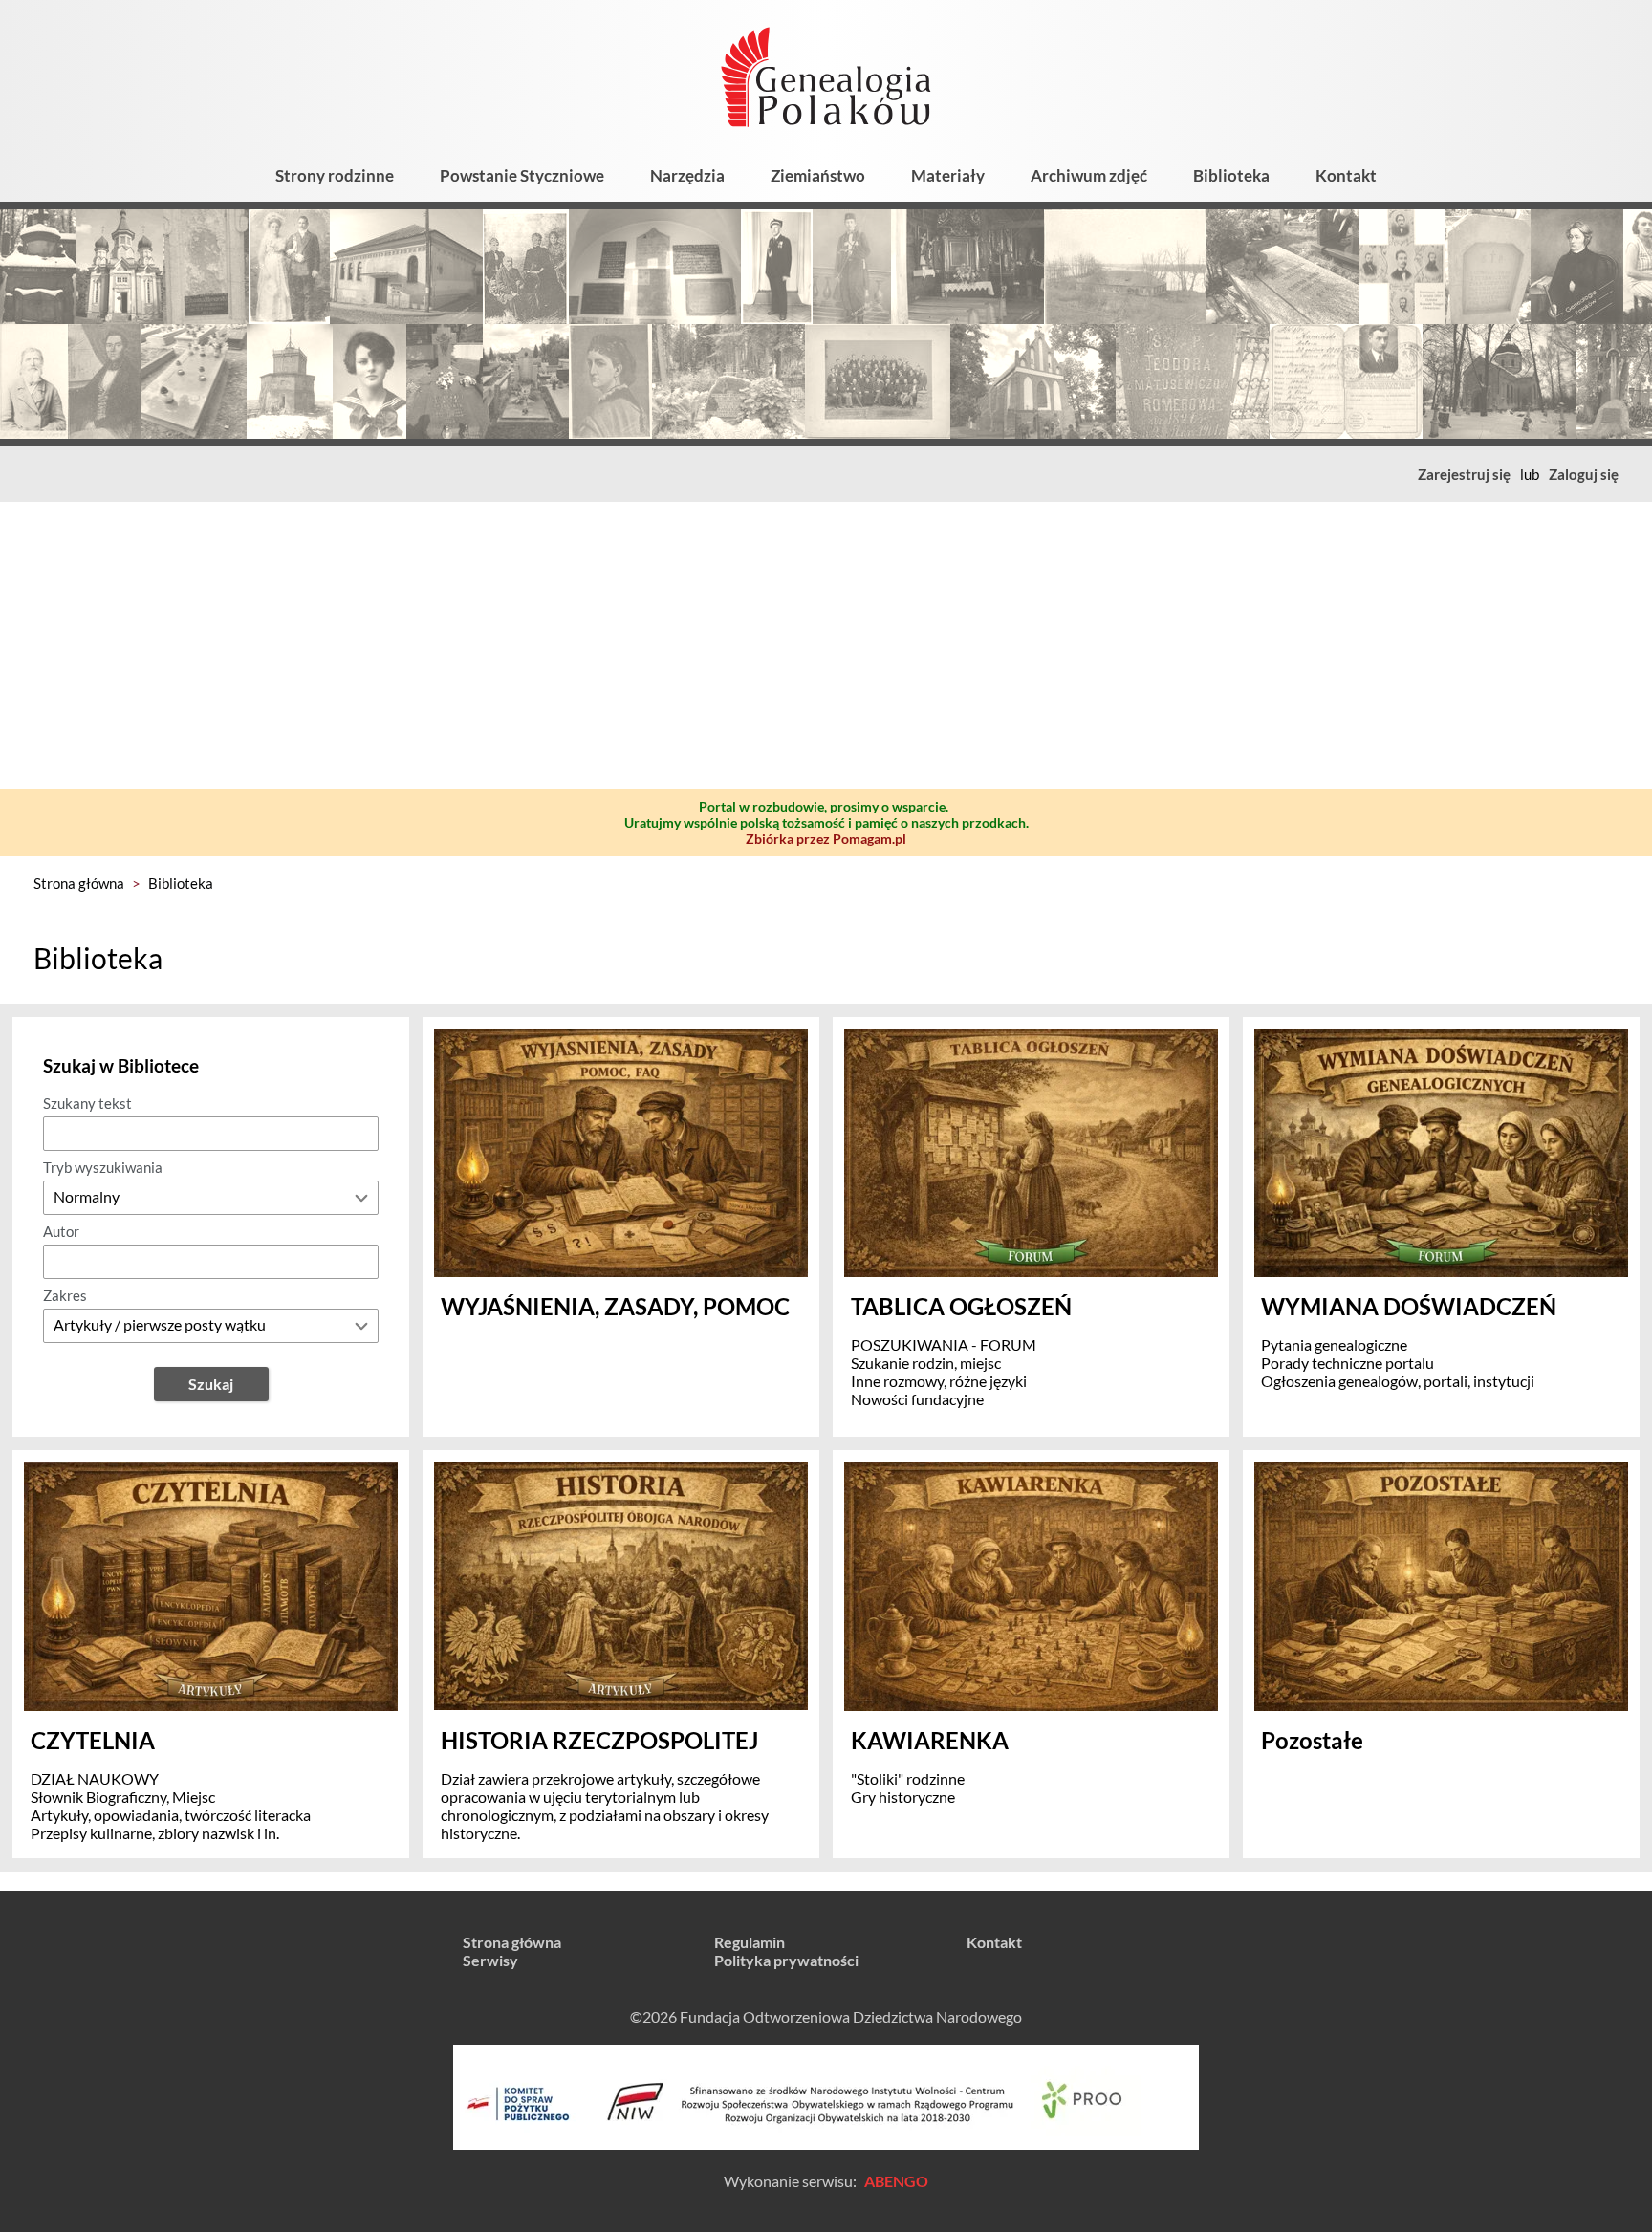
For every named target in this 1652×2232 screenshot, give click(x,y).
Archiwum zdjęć (1089, 175)
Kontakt (1346, 175)
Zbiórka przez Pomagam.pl (826, 839)
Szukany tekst (87, 1103)
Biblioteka (1231, 175)
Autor (61, 1231)
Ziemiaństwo (818, 175)
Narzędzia (687, 175)
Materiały (948, 175)
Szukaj (211, 1384)
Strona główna (79, 883)
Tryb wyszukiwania (103, 1167)
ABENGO (896, 2181)
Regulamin (750, 1942)
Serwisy (490, 1960)
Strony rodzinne (335, 175)
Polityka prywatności (786, 1960)
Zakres (65, 1295)
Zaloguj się (1584, 474)
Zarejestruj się (1464, 474)
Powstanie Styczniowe (522, 175)
